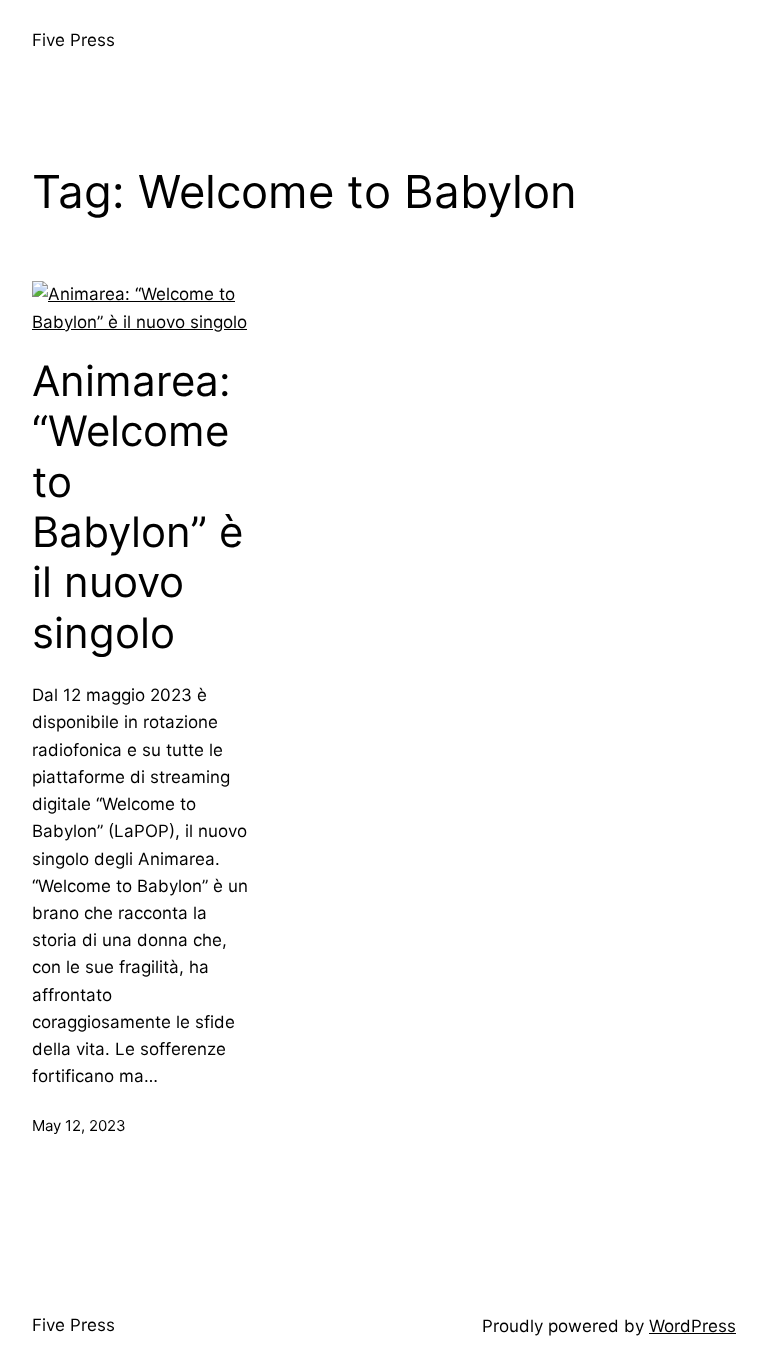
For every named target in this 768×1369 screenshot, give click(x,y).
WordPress (692, 1326)
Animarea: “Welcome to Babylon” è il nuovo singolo (137, 507)
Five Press (73, 40)
